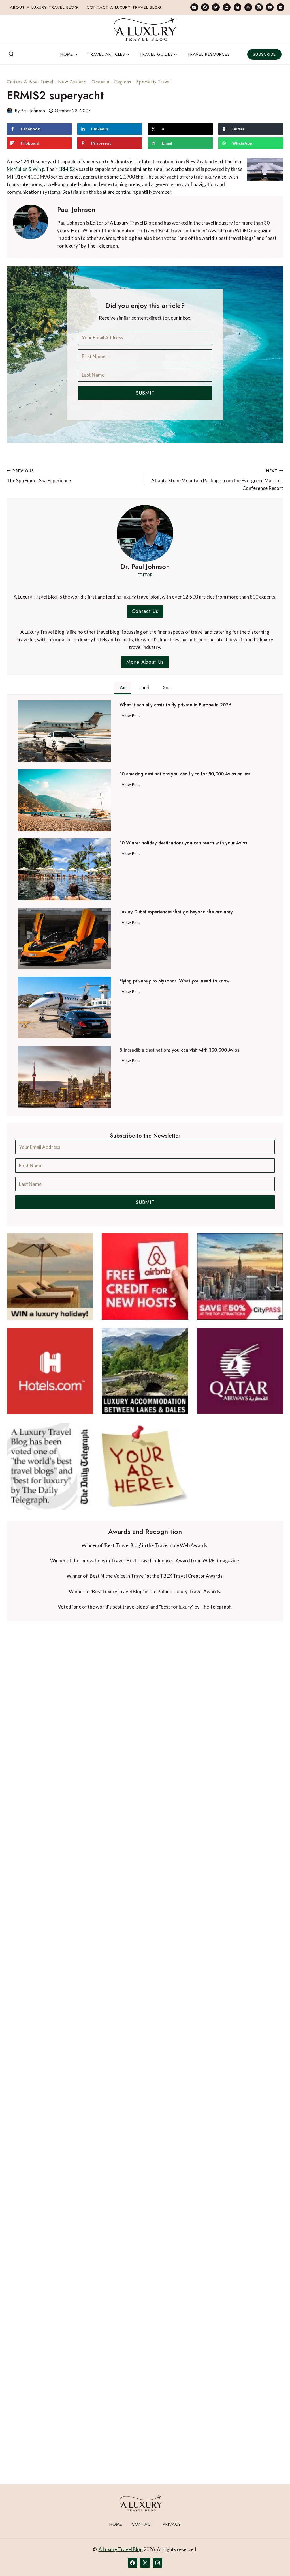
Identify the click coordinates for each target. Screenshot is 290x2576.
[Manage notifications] (275, 2561)
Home (116, 2524)
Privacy (172, 2524)
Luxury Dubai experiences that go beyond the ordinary (176, 912)
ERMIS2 (67, 169)
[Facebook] (205, 7)
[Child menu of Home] (69, 54)
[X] (145, 2563)
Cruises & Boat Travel (30, 82)
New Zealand (72, 82)
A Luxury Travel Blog (121, 2549)
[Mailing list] (194, 7)
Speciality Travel (153, 82)
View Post (132, 716)
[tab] (123, 688)
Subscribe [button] (264, 54)
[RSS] (281, 7)
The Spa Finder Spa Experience (39, 476)
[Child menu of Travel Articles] (109, 54)
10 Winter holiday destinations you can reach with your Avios (183, 843)
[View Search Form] (11, 54)
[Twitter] (216, 7)
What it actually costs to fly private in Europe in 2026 (175, 705)
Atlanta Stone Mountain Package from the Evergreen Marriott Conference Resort (217, 480)
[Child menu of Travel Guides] (158, 54)
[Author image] (10, 111)
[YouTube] (270, 7)
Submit (145, 393)
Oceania (100, 82)
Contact (143, 2524)
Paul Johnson (33, 111)
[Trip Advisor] (248, 7)
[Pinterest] (237, 7)
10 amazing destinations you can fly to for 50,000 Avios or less (185, 774)
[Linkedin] (227, 7)
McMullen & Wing (25, 169)
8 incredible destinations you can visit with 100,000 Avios (179, 1050)
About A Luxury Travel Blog (44, 7)
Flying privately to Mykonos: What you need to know (174, 981)
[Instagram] (259, 7)
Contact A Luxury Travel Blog (124, 7)
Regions (123, 82)
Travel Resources (209, 54)
